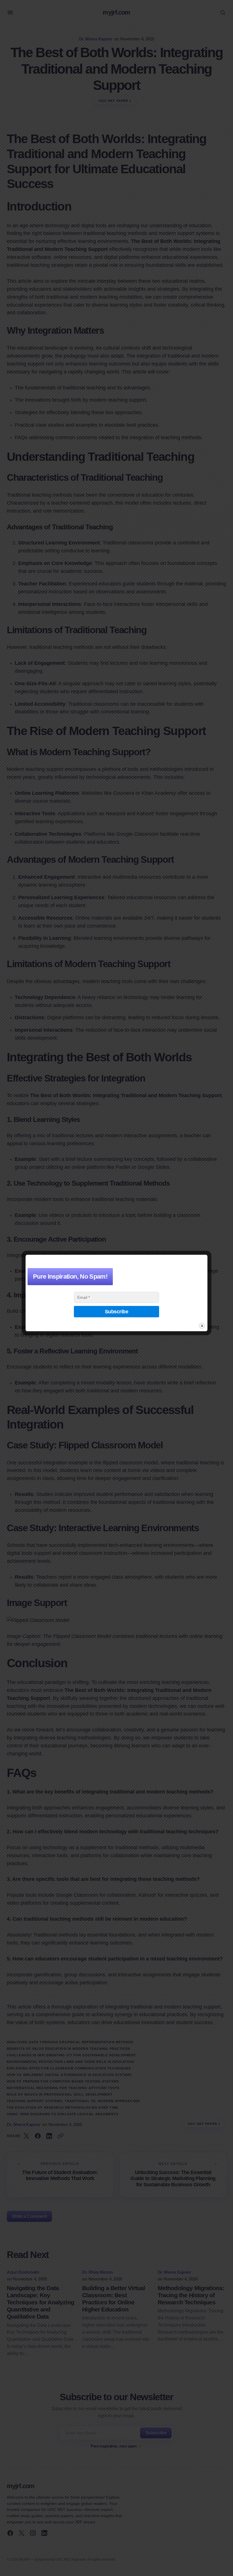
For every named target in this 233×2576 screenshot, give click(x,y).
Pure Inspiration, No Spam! (70, 1276)
